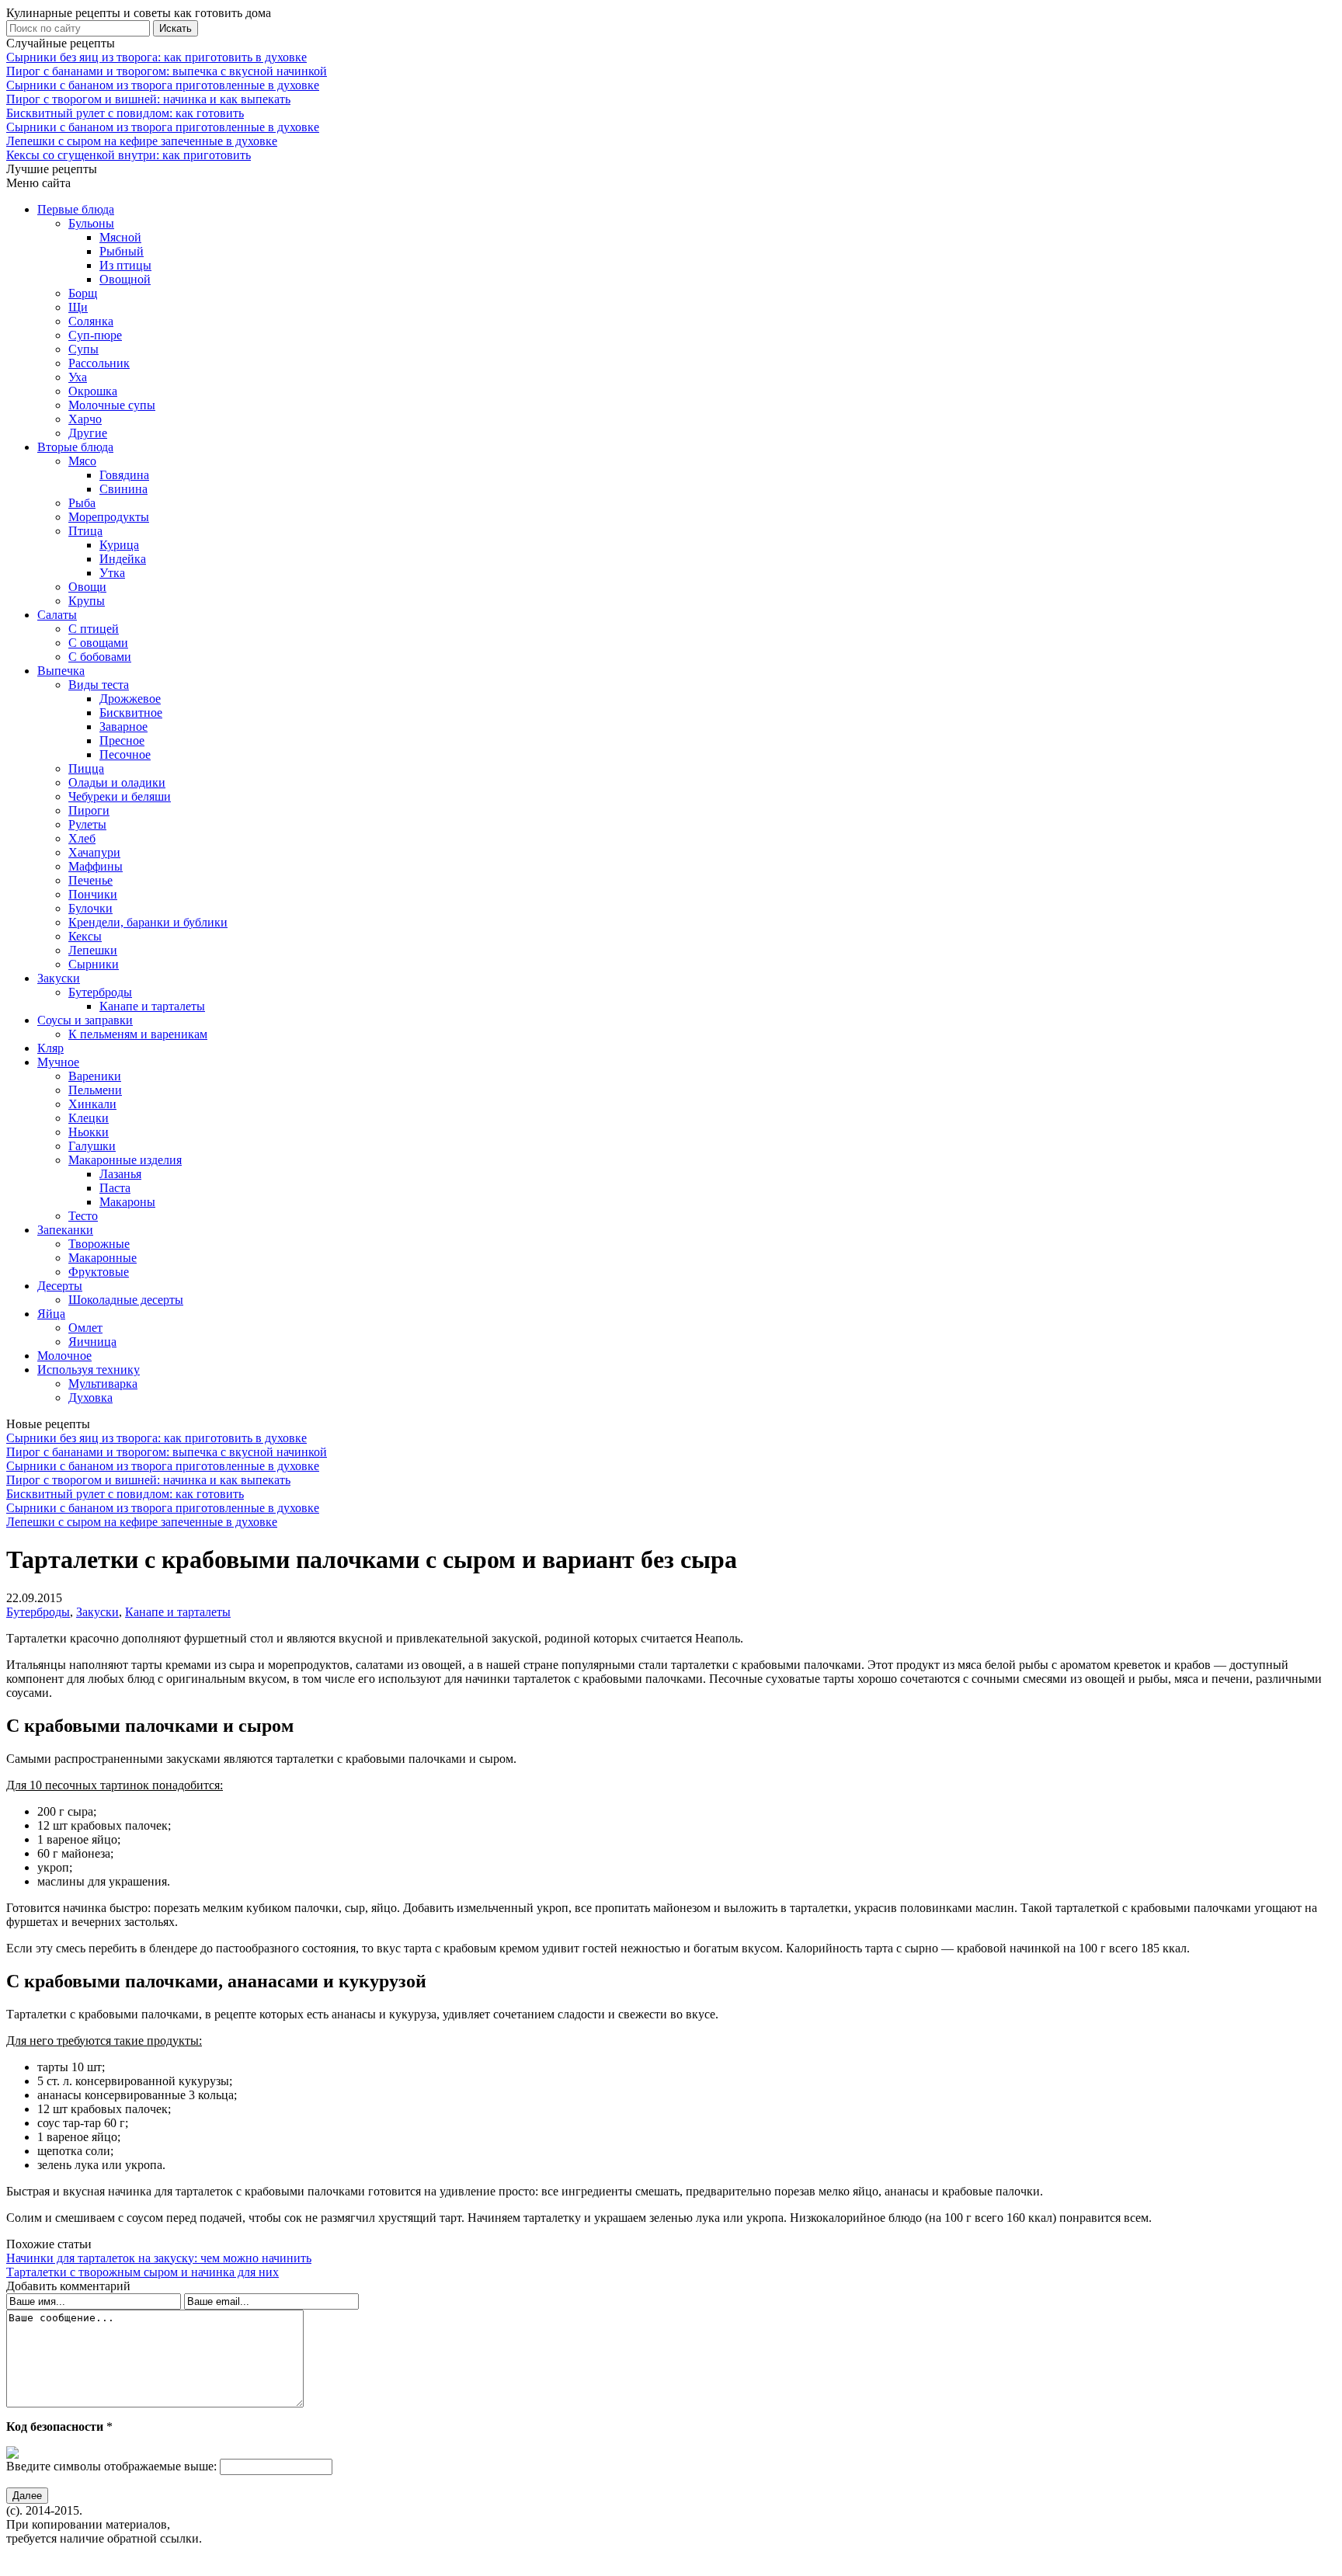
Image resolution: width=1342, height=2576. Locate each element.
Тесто (83, 1216)
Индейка (123, 559)
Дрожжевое (130, 699)
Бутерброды (100, 992)
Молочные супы (112, 405)
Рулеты (87, 824)
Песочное (125, 754)
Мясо (82, 461)
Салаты (57, 615)
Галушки (92, 1146)
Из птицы (125, 265)
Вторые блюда (75, 447)
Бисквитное (131, 713)
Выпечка (61, 671)
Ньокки (89, 1132)
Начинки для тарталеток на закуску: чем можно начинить (159, 2258)
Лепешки (93, 950)
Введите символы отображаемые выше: (111, 2466)
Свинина (123, 489)
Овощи (87, 587)
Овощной (125, 279)
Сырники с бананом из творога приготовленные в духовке (163, 85)
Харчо (85, 419)
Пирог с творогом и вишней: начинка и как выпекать (148, 99)
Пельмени (95, 1090)
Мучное (58, 1062)
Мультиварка (103, 1384)
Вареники (95, 1076)
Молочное (64, 1356)
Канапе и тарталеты (152, 1006)
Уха (78, 377)
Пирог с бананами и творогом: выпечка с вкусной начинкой (167, 71)
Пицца (86, 768)
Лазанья (120, 1174)
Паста (115, 1188)
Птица (85, 531)
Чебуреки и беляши (120, 796)
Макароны (127, 1202)
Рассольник (99, 363)
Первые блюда (76, 209)
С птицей (94, 629)
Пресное (122, 740)
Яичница (92, 1342)
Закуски (59, 978)
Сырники (94, 964)
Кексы (85, 936)
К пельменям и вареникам (138, 1034)
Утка (112, 573)
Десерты (60, 1286)
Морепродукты (109, 517)
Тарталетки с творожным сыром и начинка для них (143, 2272)
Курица (119, 545)
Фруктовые (99, 1272)
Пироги (89, 810)
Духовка (90, 1398)
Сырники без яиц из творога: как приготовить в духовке (156, 57)
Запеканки (65, 1230)
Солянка (91, 321)
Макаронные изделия (125, 1160)
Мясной (120, 237)
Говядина (124, 475)
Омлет (85, 1328)
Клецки (89, 1118)
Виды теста (99, 685)
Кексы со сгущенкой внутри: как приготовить (129, 155)
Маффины (96, 866)
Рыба (82, 503)
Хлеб (82, 838)
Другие (88, 433)
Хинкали (92, 1104)
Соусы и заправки (85, 1020)
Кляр (50, 1048)
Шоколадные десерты (126, 1300)
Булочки (90, 908)
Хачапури (94, 852)
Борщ (83, 293)
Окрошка (93, 391)
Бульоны (91, 223)
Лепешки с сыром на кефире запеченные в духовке (142, 141)
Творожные (99, 1244)
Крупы (87, 601)
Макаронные (103, 1258)
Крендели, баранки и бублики (148, 922)
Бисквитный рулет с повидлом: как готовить (125, 113)
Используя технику (89, 1370)
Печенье (90, 880)
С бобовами (100, 657)
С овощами (98, 643)
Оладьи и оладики (117, 782)
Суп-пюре (95, 335)
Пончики (93, 894)
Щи (78, 307)
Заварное (123, 727)
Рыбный (122, 251)
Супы (83, 349)
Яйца (51, 1314)
